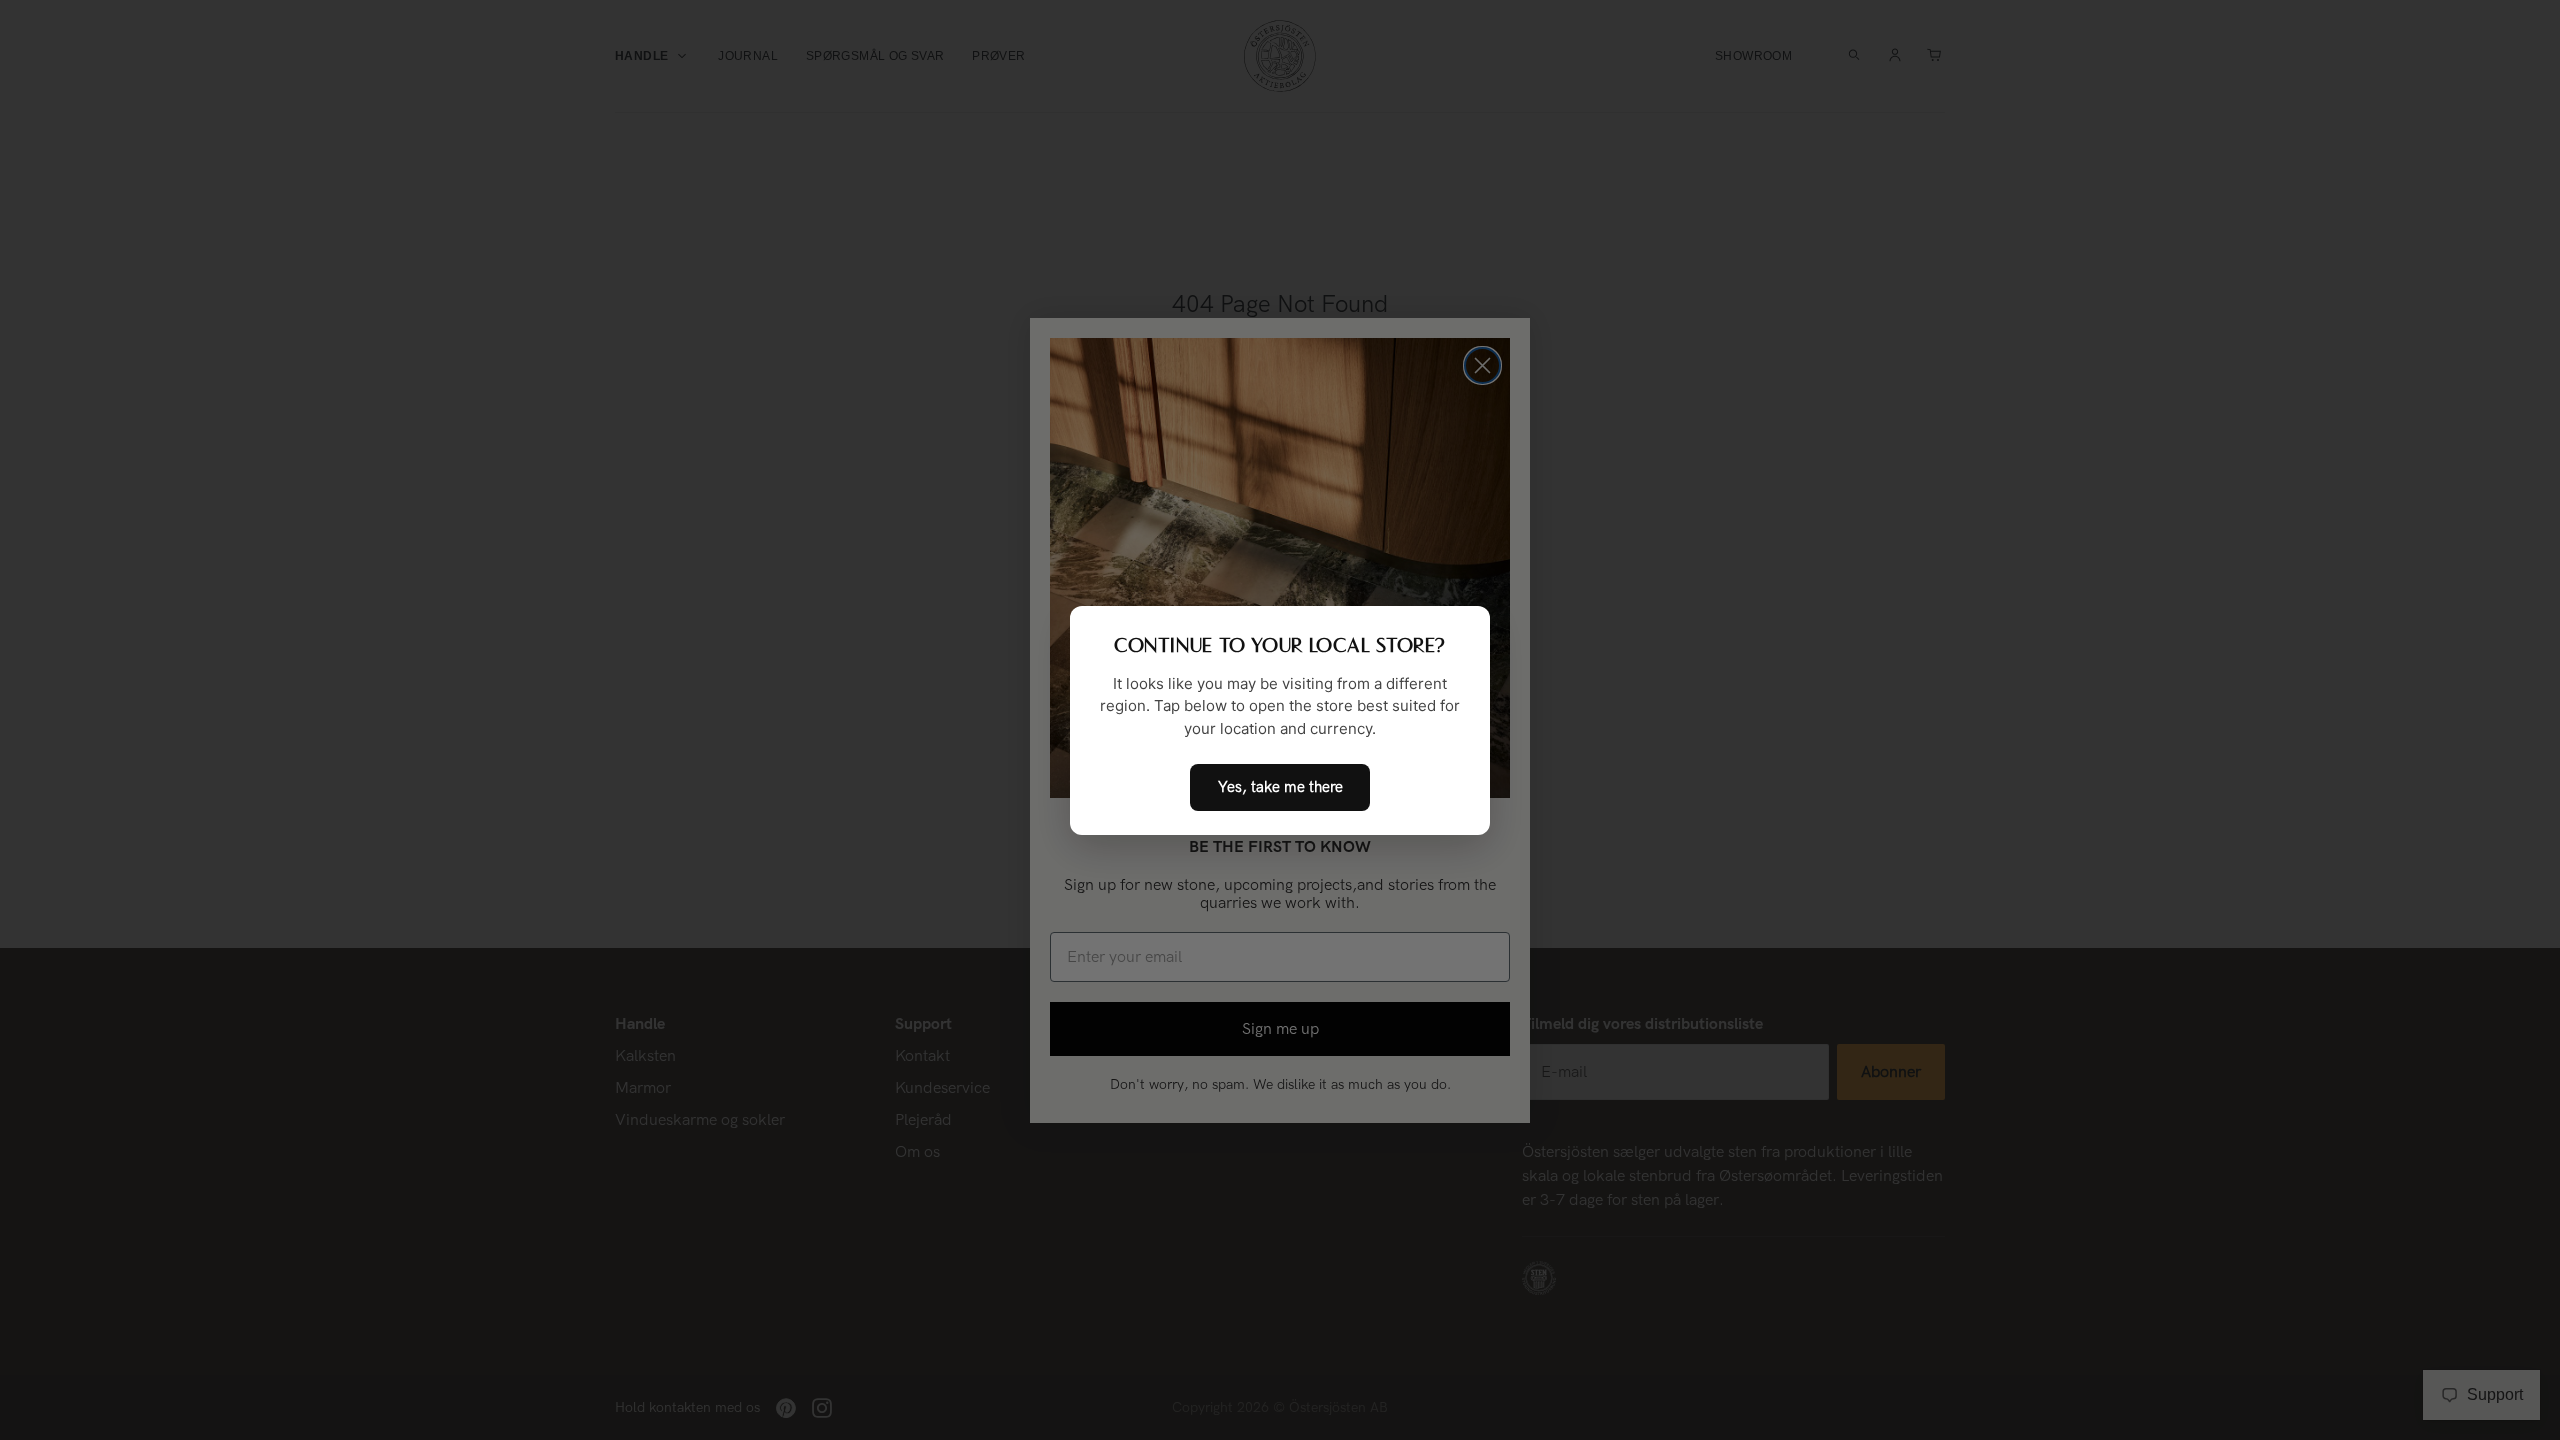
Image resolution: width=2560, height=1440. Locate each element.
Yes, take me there (1280, 787)
